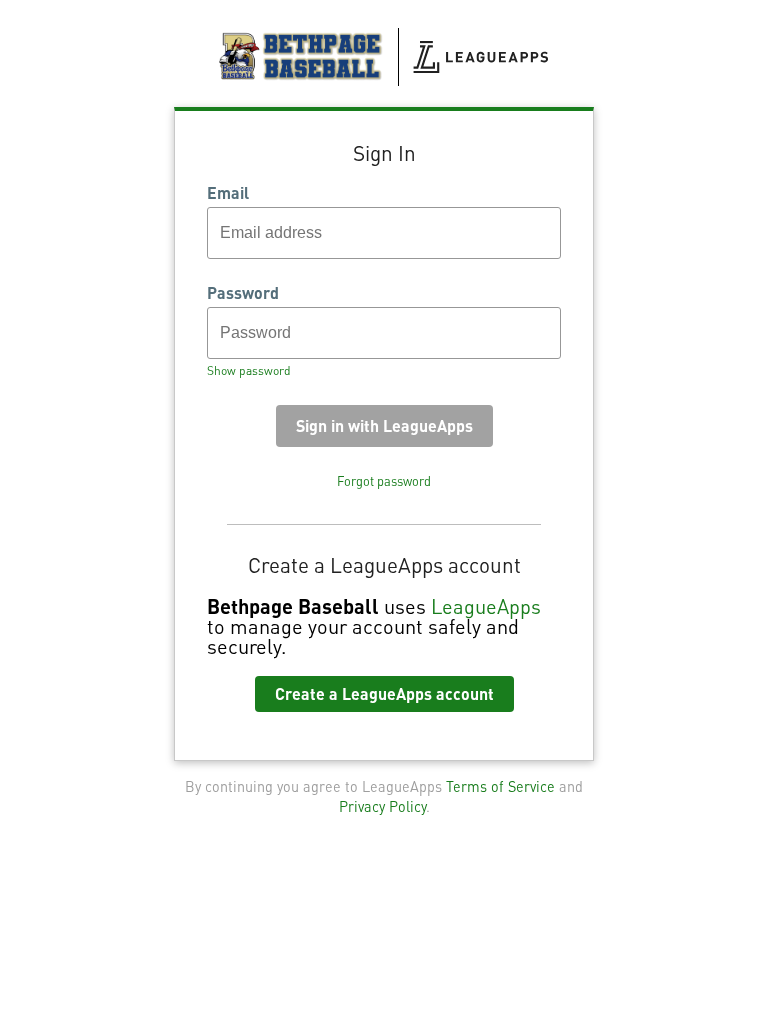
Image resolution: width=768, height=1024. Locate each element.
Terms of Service (500, 786)
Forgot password (384, 481)
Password (243, 293)
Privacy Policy (382, 806)
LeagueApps (486, 606)
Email (228, 193)
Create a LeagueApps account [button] (384, 693)
